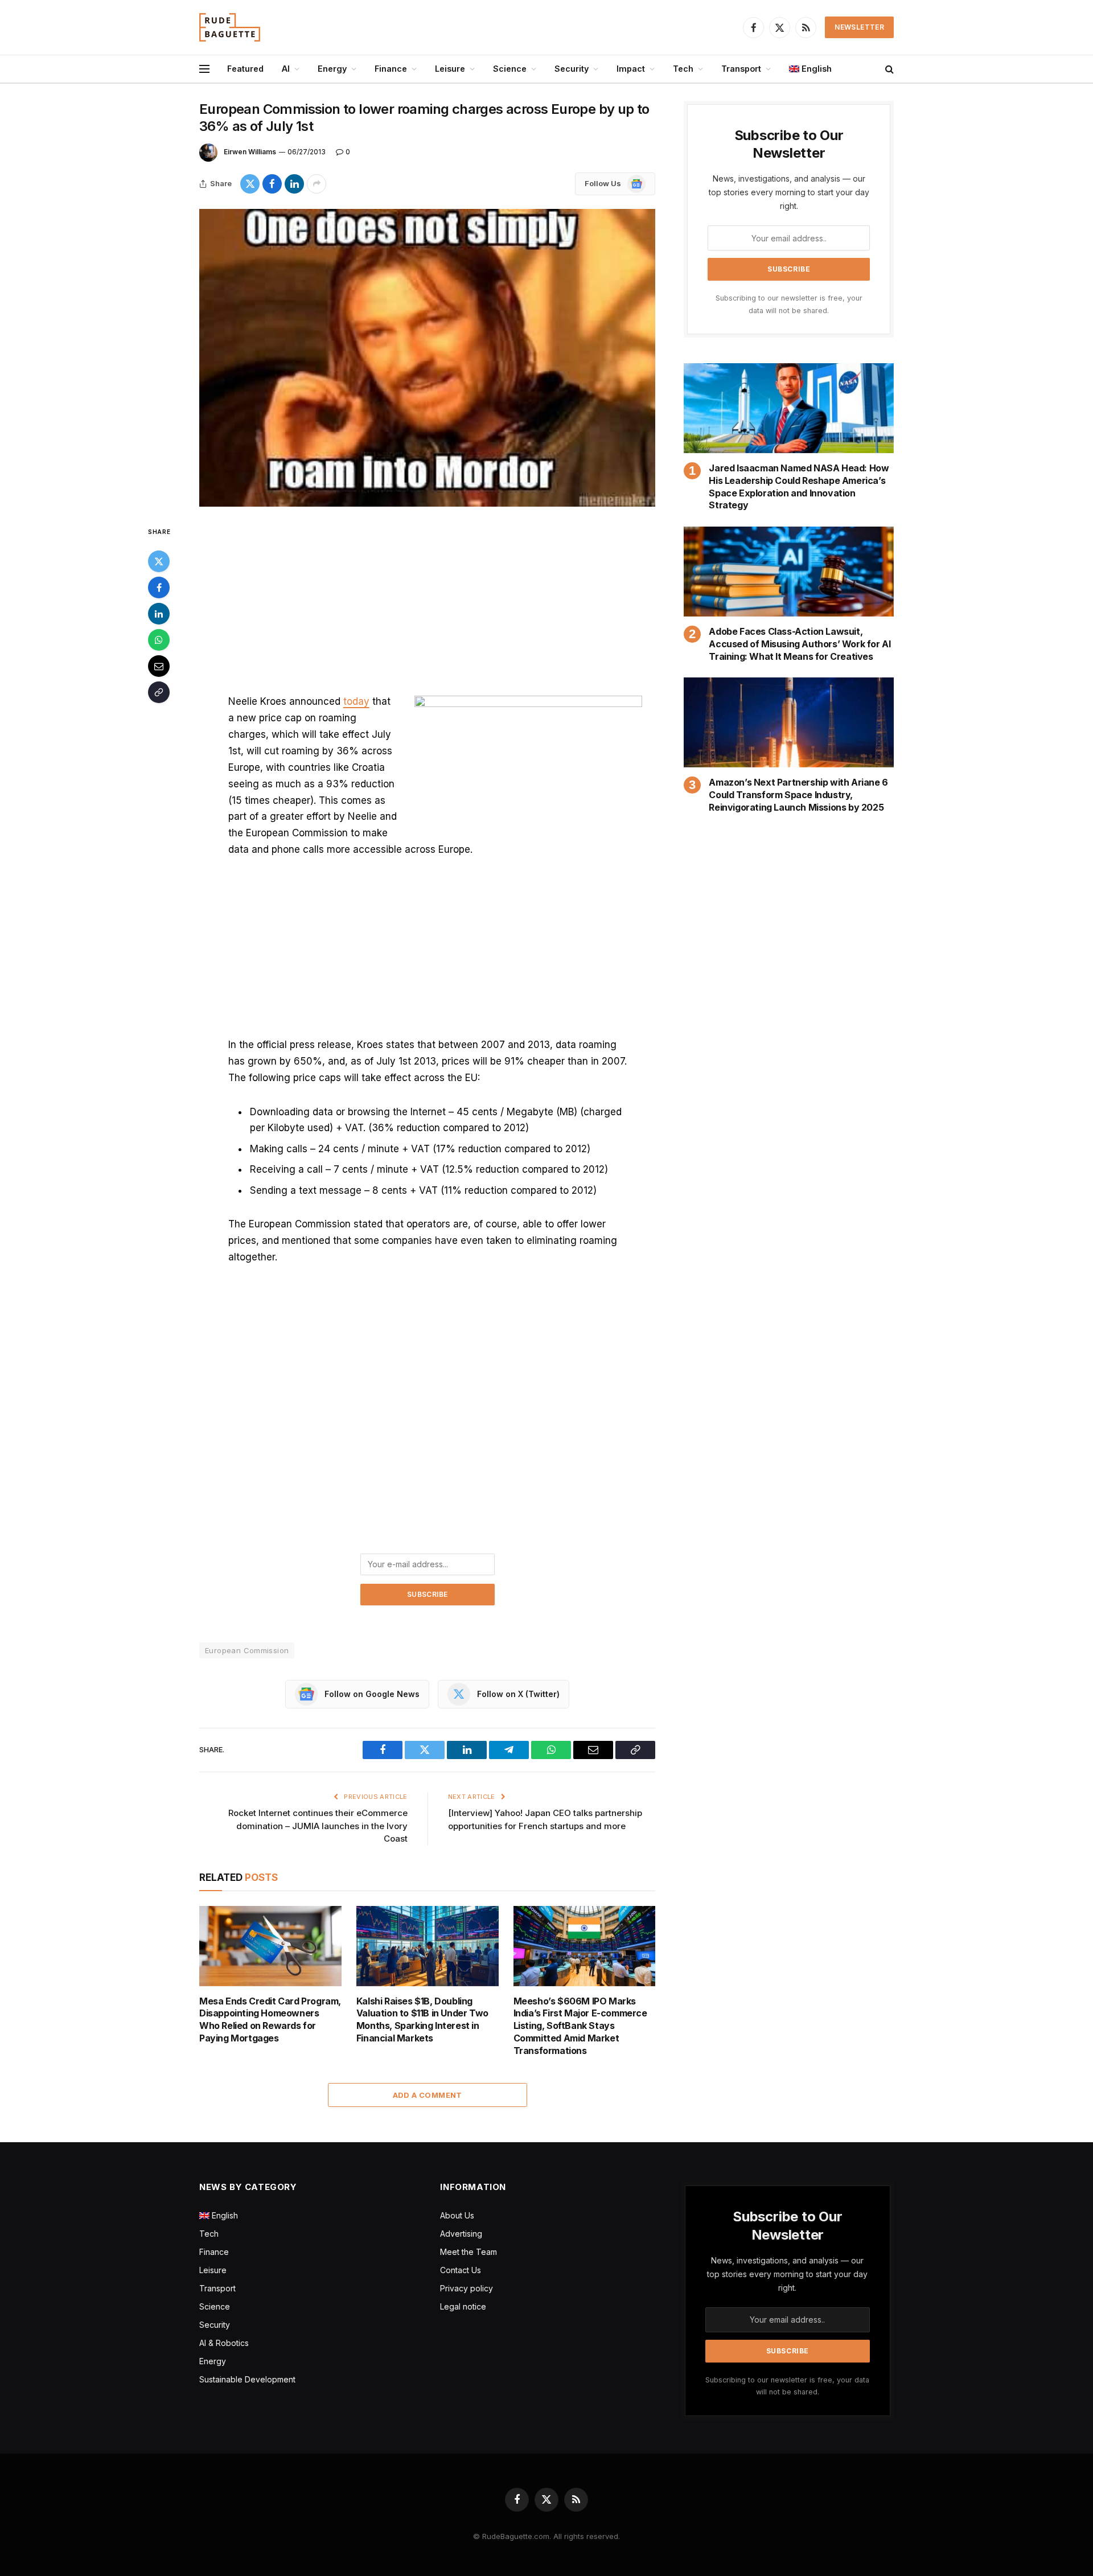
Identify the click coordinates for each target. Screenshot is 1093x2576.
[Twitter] (159, 561)
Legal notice (463, 2306)
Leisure (450, 69)
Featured (245, 69)
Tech (683, 69)
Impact (631, 69)
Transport (741, 69)
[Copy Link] (159, 692)
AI (286, 69)
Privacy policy (467, 2288)
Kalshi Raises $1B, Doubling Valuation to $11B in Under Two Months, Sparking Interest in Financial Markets (422, 2020)
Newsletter (859, 27)
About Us (457, 2215)
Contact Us (461, 2270)
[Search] (888, 69)
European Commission (247, 1650)
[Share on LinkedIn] (294, 184)
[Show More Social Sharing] (317, 184)
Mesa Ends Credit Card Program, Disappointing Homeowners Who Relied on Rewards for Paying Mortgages (270, 2020)
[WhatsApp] (159, 640)
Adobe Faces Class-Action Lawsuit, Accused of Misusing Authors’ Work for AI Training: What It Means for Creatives (800, 644)
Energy (332, 69)
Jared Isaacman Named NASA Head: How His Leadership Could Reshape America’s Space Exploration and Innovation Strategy (799, 486)
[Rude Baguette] (230, 27)
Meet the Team (469, 2252)
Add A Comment (428, 2095)
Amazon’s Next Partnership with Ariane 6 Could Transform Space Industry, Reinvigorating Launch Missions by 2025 (798, 795)
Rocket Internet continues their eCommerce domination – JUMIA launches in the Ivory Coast (318, 1826)
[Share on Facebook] (272, 184)
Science (510, 69)
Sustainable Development (247, 2379)
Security (572, 69)
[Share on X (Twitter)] (250, 184)
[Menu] (204, 69)
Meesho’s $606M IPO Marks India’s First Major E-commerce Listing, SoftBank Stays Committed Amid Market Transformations (580, 2026)
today (356, 701)
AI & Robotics (224, 2343)
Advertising (461, 2234)
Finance (391, 69)
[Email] (159, 666)
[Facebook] (159, 587)
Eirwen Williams (250, 152)
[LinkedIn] (159, 614)
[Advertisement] (428, 609)
